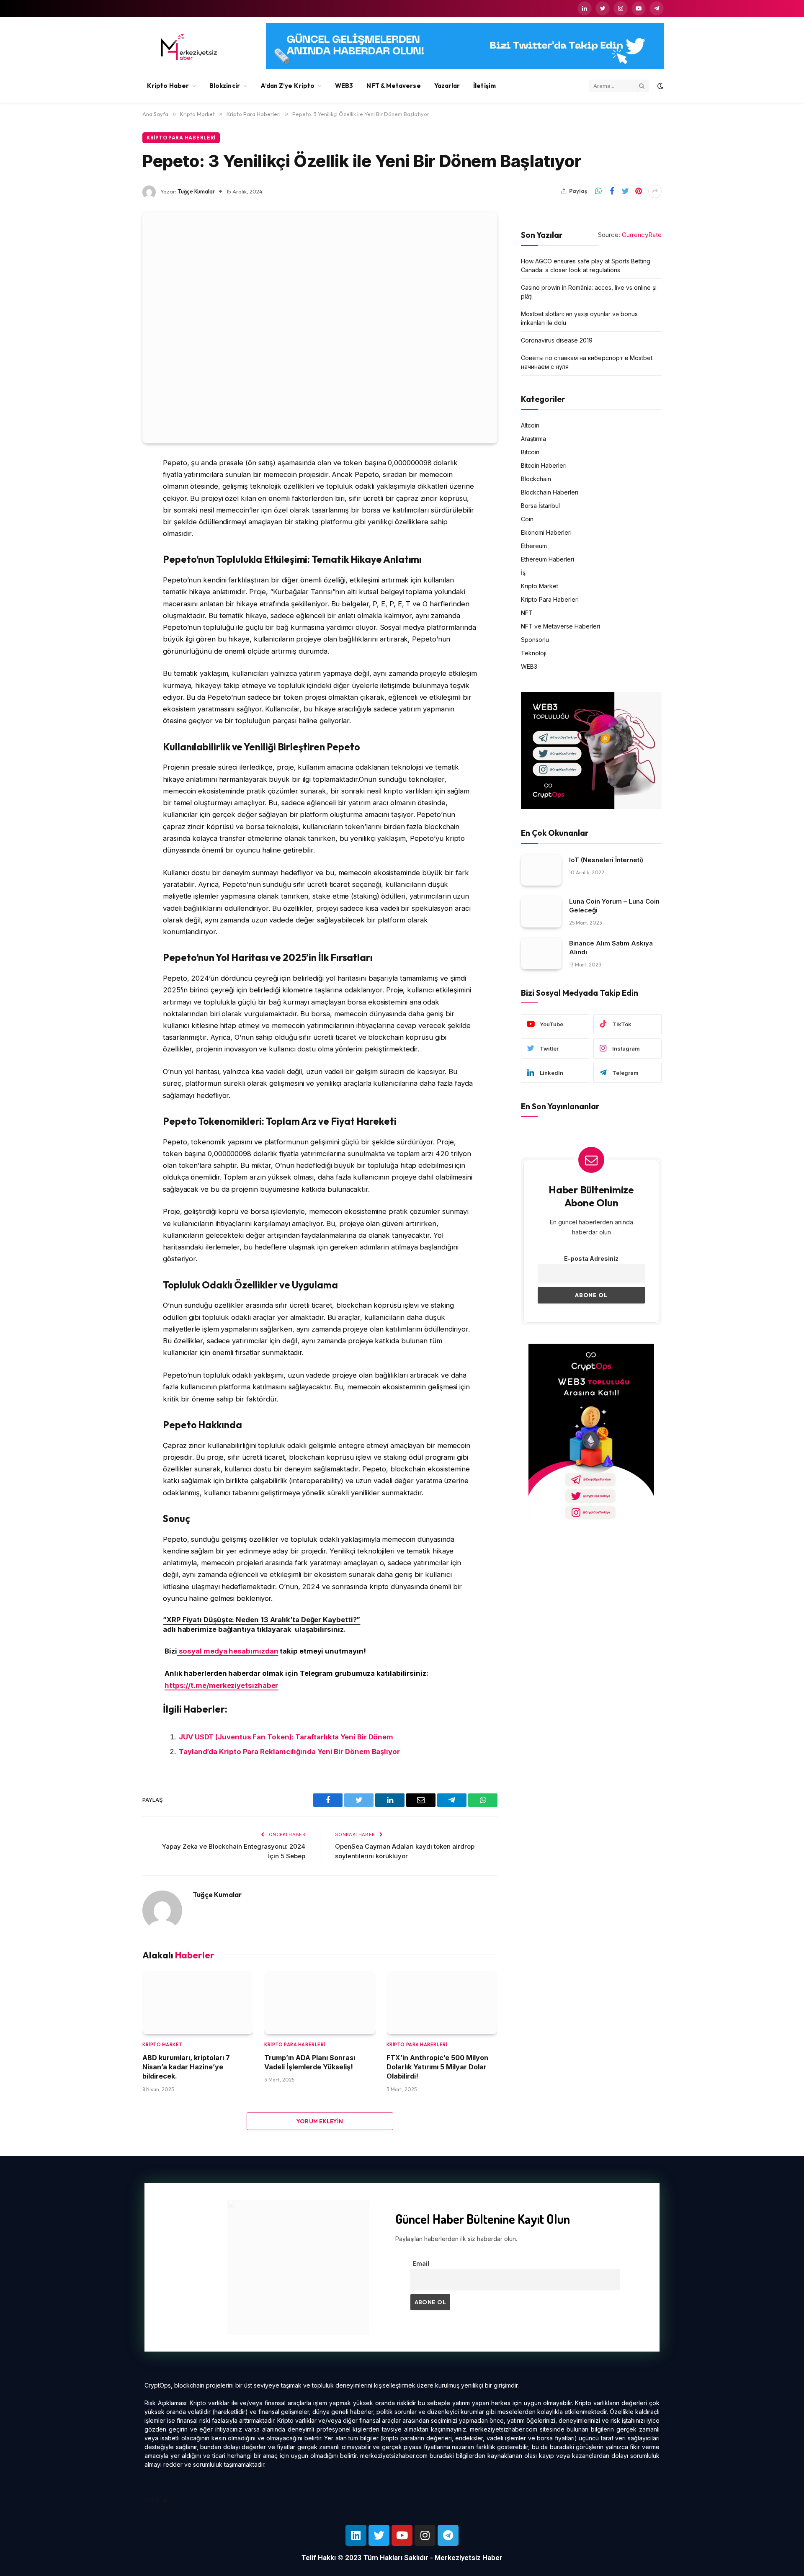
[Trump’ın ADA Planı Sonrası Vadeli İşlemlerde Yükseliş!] (320, 2003)
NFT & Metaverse (393, 86)
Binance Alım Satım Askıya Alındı (611, 947)
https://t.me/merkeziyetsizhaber (221, 1685)
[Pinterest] (113, 549)
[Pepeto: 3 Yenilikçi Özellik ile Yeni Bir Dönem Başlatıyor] (320, 327)
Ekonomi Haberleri (546, 532)
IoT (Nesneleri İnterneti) (606, 859)
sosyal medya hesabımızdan (228, 1651)
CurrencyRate (642, 235)
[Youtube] (402, 2535)
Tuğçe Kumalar (196, 191)
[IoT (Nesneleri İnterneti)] (541, 870)
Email (421, 2263)
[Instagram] (425, 2535)
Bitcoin (530, 452)
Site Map (157, 2500)
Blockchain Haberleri (550, 492)
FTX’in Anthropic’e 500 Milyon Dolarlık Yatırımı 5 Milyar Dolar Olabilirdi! (437, 2067)
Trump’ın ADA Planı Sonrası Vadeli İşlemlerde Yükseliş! (310, 2062)
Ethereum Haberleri (548, 559)
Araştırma (533, 438)
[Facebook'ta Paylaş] (612, 191)
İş (523, 572)
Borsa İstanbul (540, 505)
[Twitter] (113, 506)
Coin (527, 519)
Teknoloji (534, 653)
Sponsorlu (535, 639)
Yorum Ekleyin (320, 2121)
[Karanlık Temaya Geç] (660, 86)
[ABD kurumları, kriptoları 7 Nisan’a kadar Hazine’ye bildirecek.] (198, 2003)
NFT (527, 612)
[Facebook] (113, 484)
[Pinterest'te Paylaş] (639, 191)
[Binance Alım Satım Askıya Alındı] (541, 953)
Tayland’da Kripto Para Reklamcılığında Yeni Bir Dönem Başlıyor (289, 1752)
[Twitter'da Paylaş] (625, 191)
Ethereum (534, 545)
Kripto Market (162, 2045)
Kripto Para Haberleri (181, 138)
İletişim (484, 86)
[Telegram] (448, 2535)
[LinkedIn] (113, 527)
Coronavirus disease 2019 (557, 340)
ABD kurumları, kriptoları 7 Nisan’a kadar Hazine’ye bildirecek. (186, 2067)
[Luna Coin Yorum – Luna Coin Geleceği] (541, 912)
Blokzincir (225, 86)
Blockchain (536, 478)
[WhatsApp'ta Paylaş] (598, 191)
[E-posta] (113, 570)
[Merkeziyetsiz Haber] (189, 47)
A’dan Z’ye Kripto (287, 86)
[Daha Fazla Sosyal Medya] (655, 191)
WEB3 (344, 86)
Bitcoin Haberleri (544, 465)
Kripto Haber (168, 86)
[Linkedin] (356, 2535)
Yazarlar (447, 86)
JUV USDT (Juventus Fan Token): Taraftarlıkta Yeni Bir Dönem (286, 1737)
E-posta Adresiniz (591, 1258)
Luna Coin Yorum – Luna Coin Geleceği (614, 906)
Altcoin (530, 425)
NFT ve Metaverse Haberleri (560, 626)
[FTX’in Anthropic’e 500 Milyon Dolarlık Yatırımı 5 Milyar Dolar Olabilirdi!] (442, 2003)
